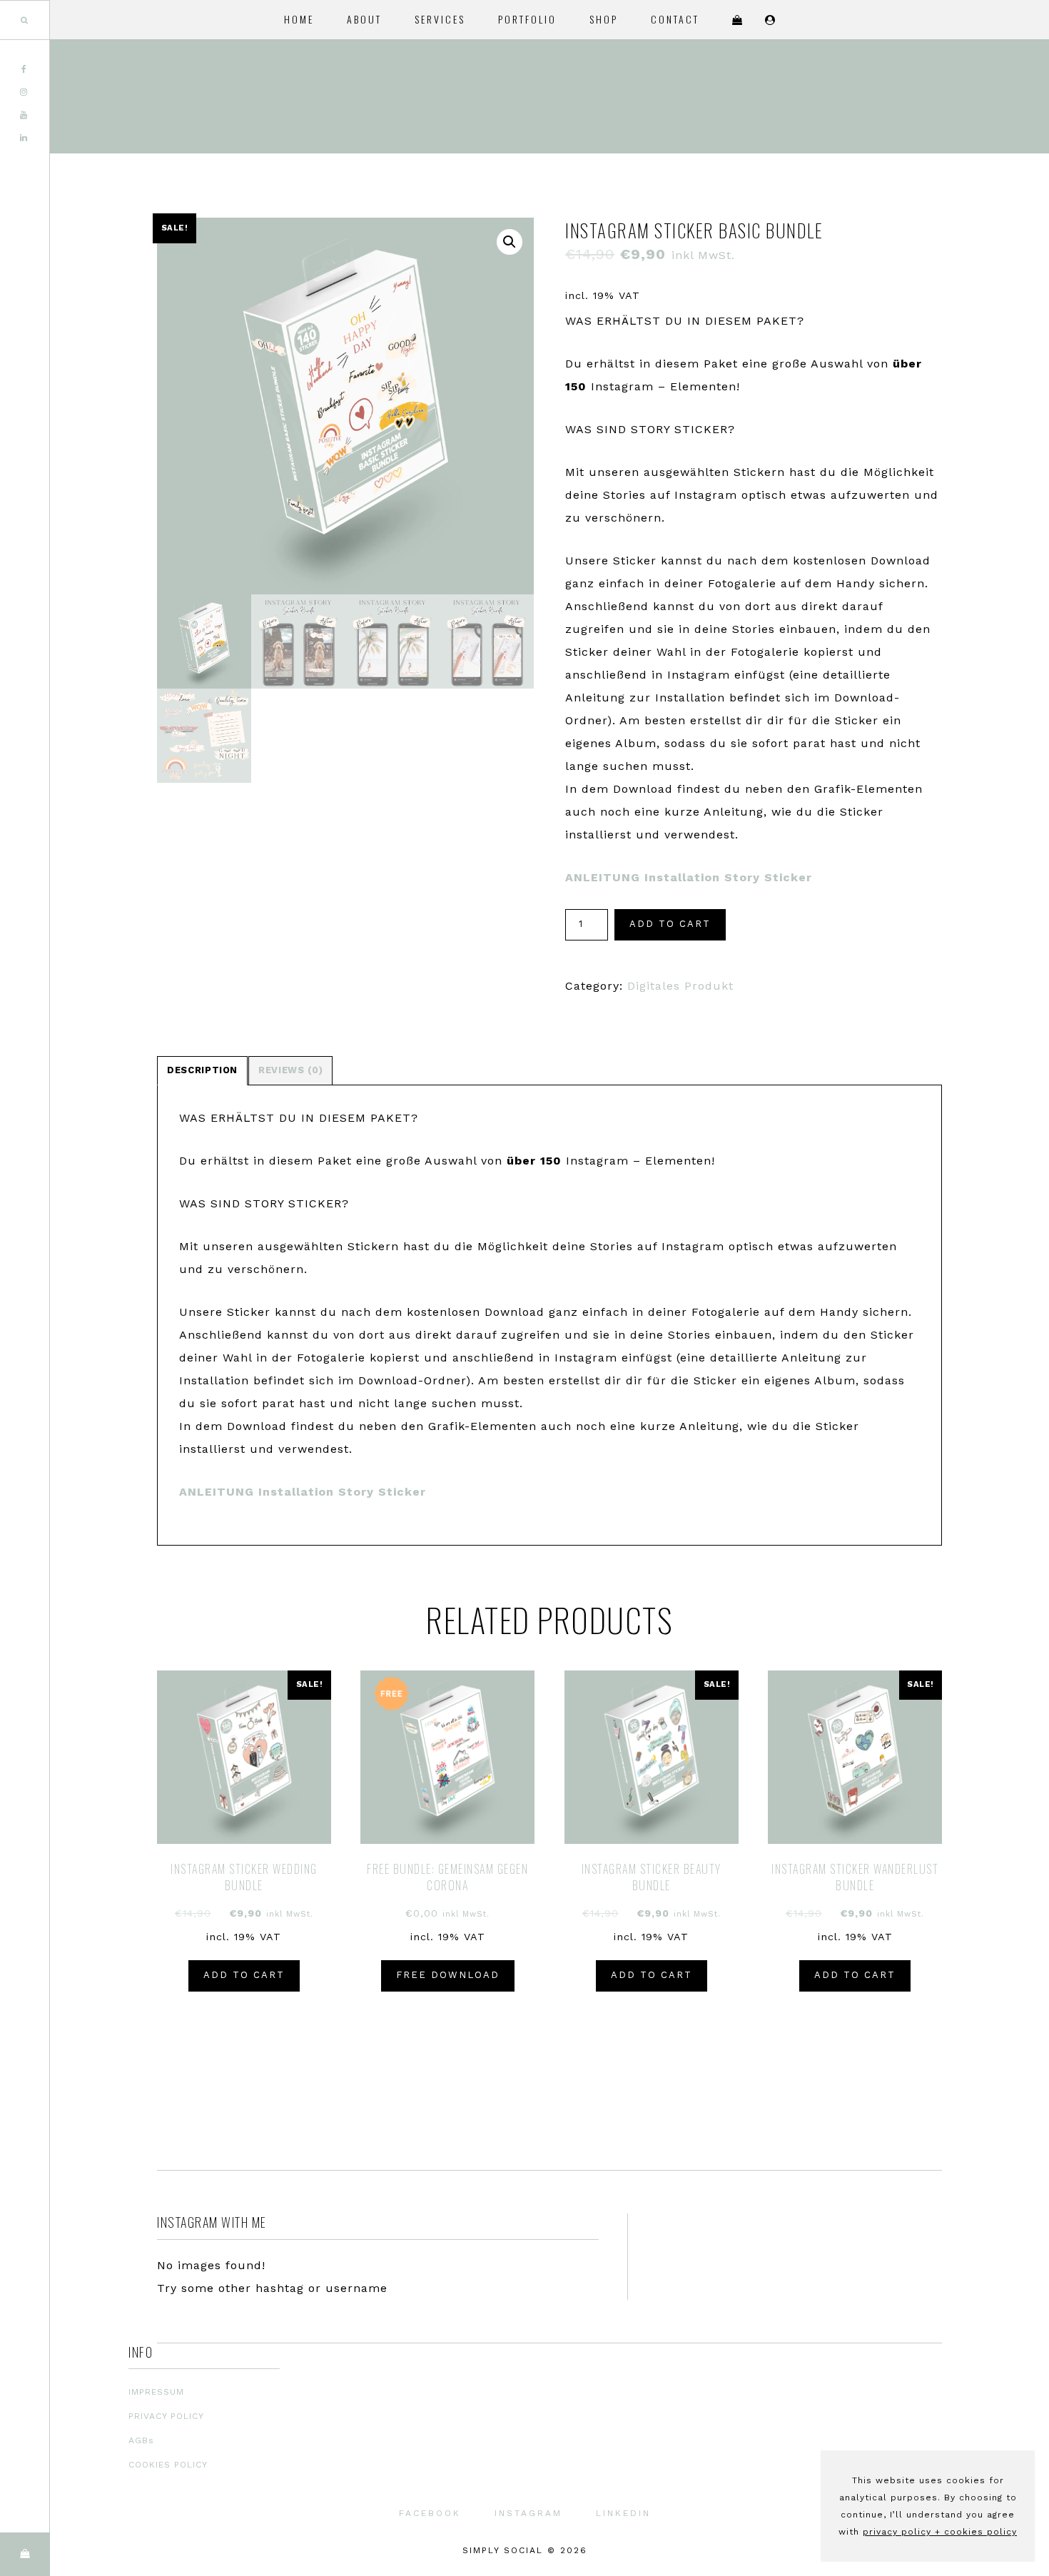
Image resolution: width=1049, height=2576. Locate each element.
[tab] (202, 1071)
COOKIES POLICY (168, 2465)
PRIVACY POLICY (166, 2416)
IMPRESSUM (156, 2392)
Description (202, 1070)
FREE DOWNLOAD (448, 1975)
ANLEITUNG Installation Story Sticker (689, 877)
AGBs (141, 2440)
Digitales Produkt (680, 986)
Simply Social (949, 96)
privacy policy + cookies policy (940, 2532)
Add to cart (670, 924)
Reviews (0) (290, 1070)
